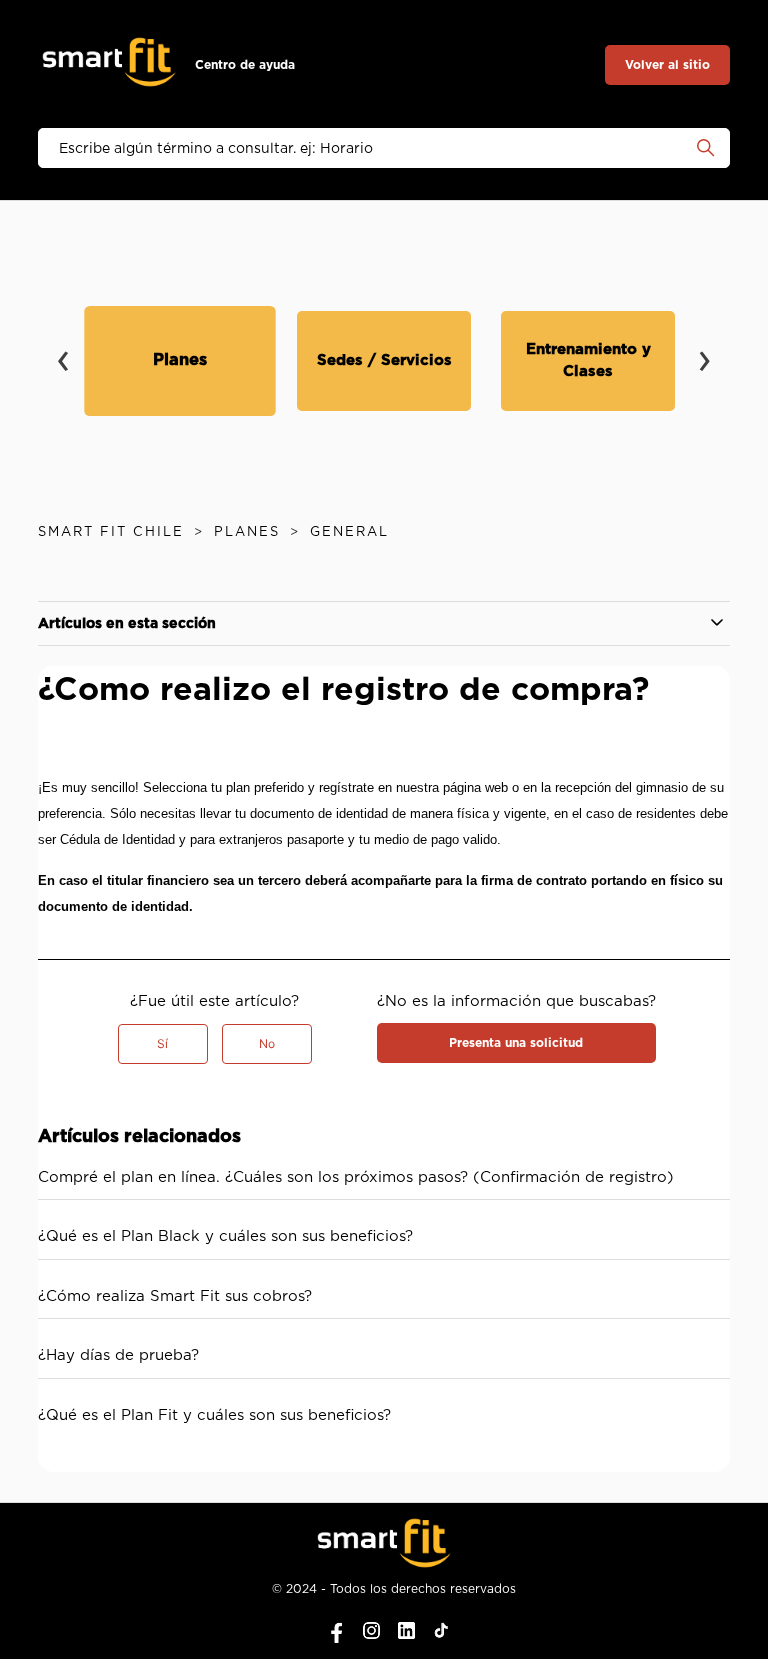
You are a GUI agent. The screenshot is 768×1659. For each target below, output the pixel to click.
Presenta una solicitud (516, 1043)
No (267, 1043)
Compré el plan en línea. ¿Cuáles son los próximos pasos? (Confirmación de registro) (356, 1177)
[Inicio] (109, 65)
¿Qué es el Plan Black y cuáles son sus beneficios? (225, 1236)
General (349, 532)
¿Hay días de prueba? (118, 1355)
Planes (247, 532)
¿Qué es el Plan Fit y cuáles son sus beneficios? (214, 1415)
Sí (162, 1043)
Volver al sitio (667, 65)
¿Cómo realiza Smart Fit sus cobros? (175, 1296)
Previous (63, 347)
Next (705, 347)
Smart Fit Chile (111, 532)
